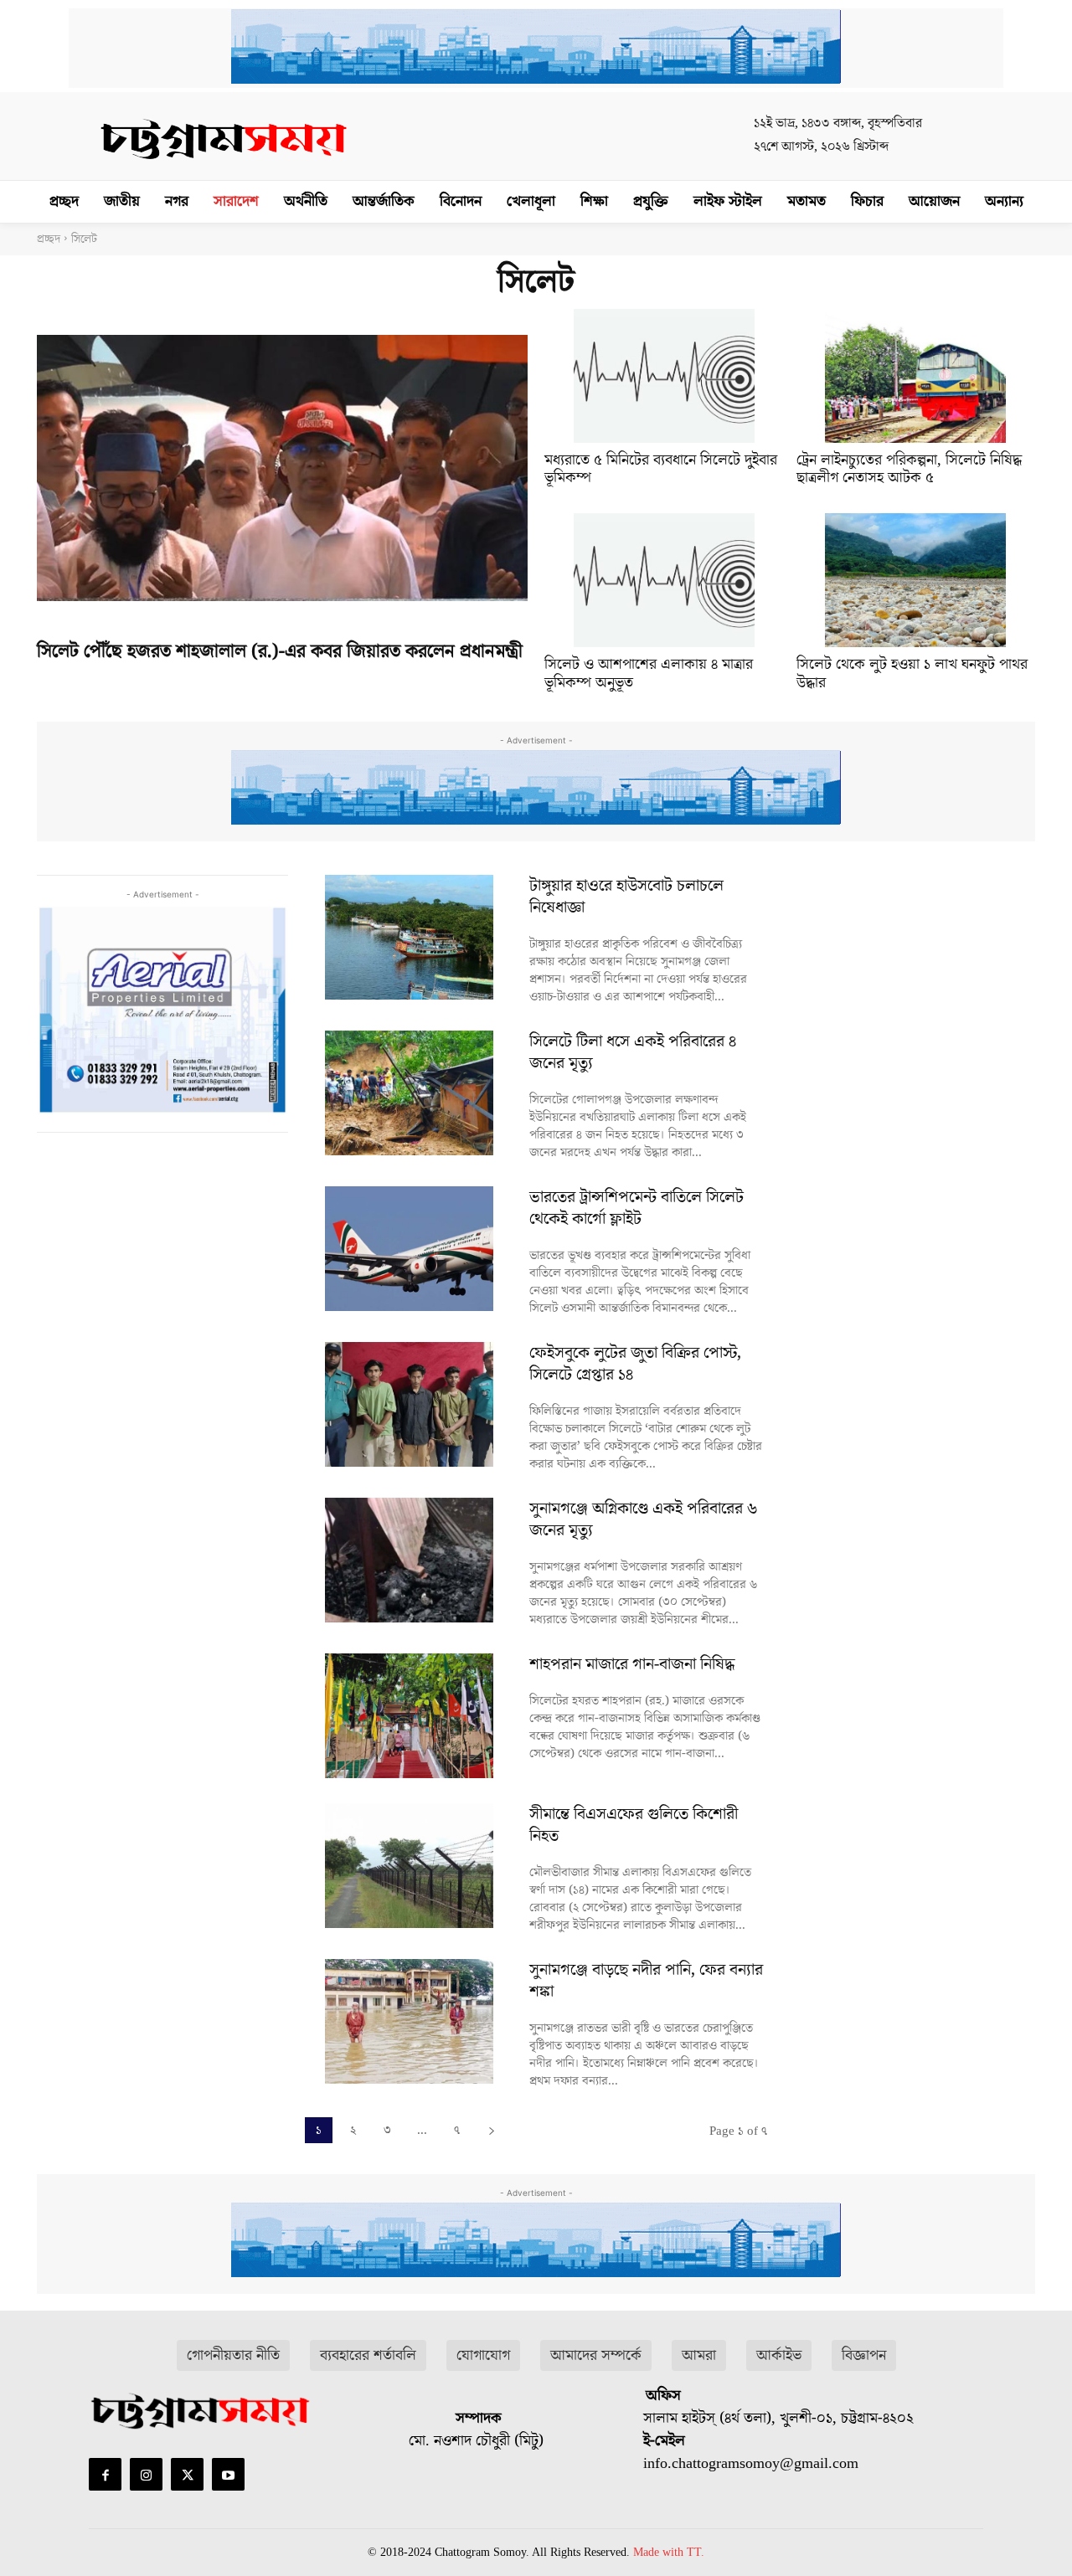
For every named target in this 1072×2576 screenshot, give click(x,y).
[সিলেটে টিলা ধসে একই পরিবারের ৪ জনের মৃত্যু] (409, 1093)
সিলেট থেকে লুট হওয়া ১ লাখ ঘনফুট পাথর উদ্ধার (912, 674)
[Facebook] (105, 2474)
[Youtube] (228, 2474)
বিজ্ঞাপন (864, 2355)
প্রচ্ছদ (49, 239)
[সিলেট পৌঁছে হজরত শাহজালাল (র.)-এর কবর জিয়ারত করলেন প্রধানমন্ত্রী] (282, 468)
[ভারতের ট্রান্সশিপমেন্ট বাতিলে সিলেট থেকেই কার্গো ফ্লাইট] (409, 1249)
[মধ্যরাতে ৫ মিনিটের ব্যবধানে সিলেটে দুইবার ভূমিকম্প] (664, 376)
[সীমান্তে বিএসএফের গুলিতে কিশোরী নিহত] (409, 1866)
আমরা (699, 2355)
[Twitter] (187, 2474)
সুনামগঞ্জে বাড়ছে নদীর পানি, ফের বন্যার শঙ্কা (646, 1981)
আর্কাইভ (779, 2355)
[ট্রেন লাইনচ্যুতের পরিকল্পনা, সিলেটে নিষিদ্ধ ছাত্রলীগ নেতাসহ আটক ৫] (916, 376)
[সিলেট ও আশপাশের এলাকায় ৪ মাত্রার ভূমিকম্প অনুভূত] (664, 580)
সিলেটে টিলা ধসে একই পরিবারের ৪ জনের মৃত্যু (633, 1052)
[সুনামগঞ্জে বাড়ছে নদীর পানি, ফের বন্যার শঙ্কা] (409, 2021)
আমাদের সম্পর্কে (596, 2355)
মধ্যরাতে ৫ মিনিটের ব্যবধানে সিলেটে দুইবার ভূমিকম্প (661, 469)
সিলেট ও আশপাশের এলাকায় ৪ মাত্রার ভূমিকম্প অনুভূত (649, 674)
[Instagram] (146, 2474)
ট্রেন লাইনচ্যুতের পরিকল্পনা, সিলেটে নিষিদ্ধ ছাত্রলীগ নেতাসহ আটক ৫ (909, 469)
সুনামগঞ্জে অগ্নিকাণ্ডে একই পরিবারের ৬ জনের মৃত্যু (643, 1519)
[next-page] (491, 2130)
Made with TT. (669, 2552)
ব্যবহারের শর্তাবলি (368, 2355)
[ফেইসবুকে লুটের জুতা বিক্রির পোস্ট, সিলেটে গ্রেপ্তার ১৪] (409, 1404)
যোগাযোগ (483, 2355)
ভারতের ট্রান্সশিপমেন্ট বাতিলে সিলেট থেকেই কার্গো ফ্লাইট (636, 1208)
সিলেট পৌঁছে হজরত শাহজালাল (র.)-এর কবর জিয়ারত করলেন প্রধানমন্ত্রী (280, 652)
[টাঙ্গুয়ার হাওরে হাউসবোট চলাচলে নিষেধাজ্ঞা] (409, 937)
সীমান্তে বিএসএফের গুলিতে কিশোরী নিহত (634, 1825)
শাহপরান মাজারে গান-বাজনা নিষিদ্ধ (632, 1664)
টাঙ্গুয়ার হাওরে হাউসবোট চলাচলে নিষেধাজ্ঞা (626, 897)
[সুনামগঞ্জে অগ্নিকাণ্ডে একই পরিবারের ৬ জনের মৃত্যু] (409, 1560)
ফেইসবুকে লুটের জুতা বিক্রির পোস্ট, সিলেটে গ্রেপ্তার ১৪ (635, 1364)
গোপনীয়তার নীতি (233, 2355)
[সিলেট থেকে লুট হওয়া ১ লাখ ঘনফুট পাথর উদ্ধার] (916, 580)
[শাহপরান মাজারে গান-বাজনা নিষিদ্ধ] (409, 1716)
